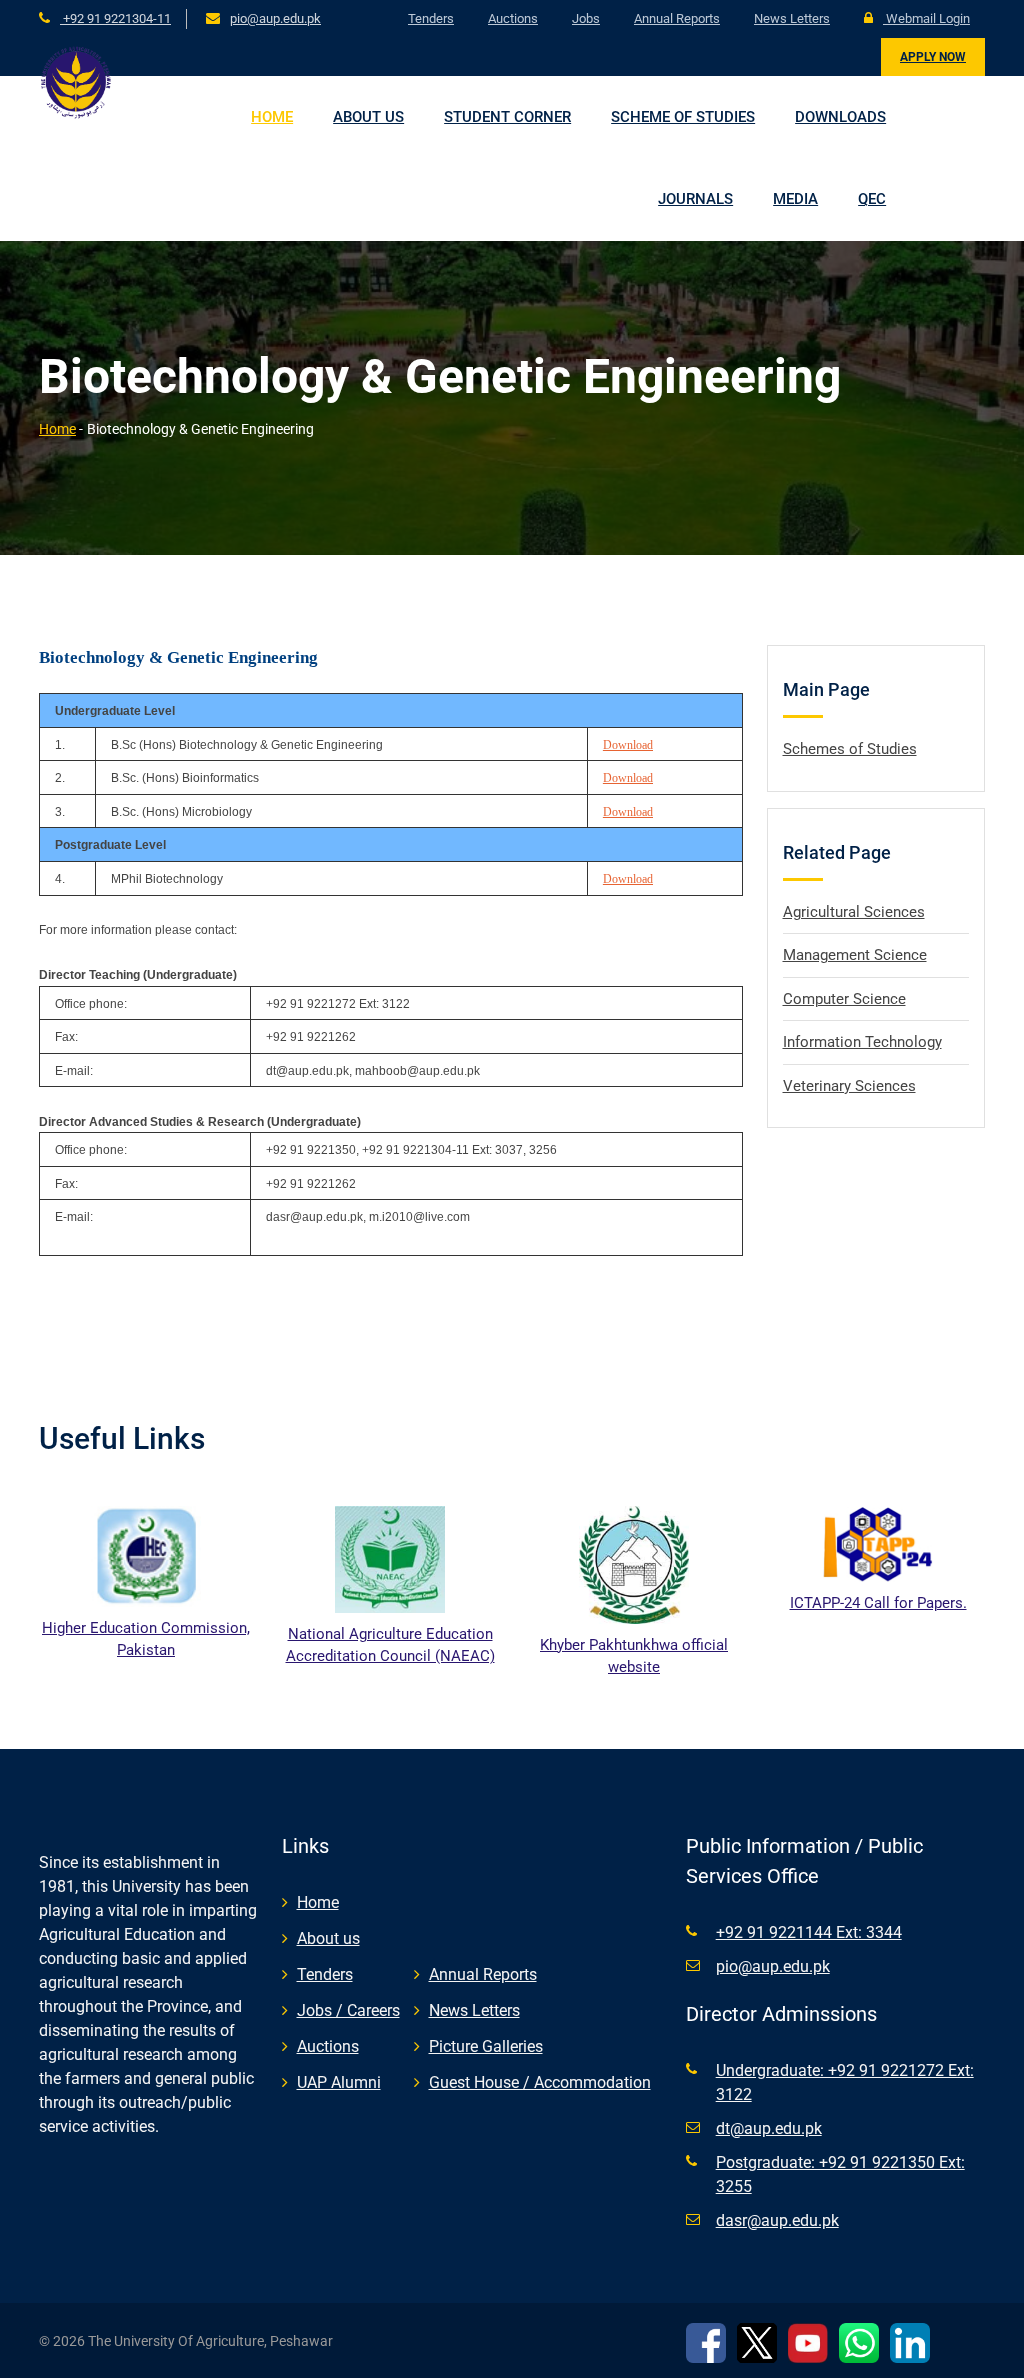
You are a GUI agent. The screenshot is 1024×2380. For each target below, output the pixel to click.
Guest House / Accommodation (540, 2082)
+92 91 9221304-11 (115, 18)
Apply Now (933, 57)
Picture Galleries (486, 2046)
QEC (872, 199)
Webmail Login (926, 18)
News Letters (792, 18)
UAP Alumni (339, 2082)
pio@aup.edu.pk (275, 18)
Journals (695, 199)
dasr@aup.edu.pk (777, 2220)
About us (368, 117)
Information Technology (862, 1042)
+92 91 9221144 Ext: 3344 (809, 1932)
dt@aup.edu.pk (769, 2128)
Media (795, 199)
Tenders (431, 18)
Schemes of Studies (850, 749)
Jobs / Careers (348, 2010)
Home (272, 117)
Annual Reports (677, 18)
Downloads (840, 117)
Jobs (586, 18)
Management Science (855, 955)
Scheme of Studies (683, 117)
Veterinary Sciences (849, 1086)
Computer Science (844, 999)
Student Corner (507, 117)
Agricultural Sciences (854, 912)
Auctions (513, 18)
